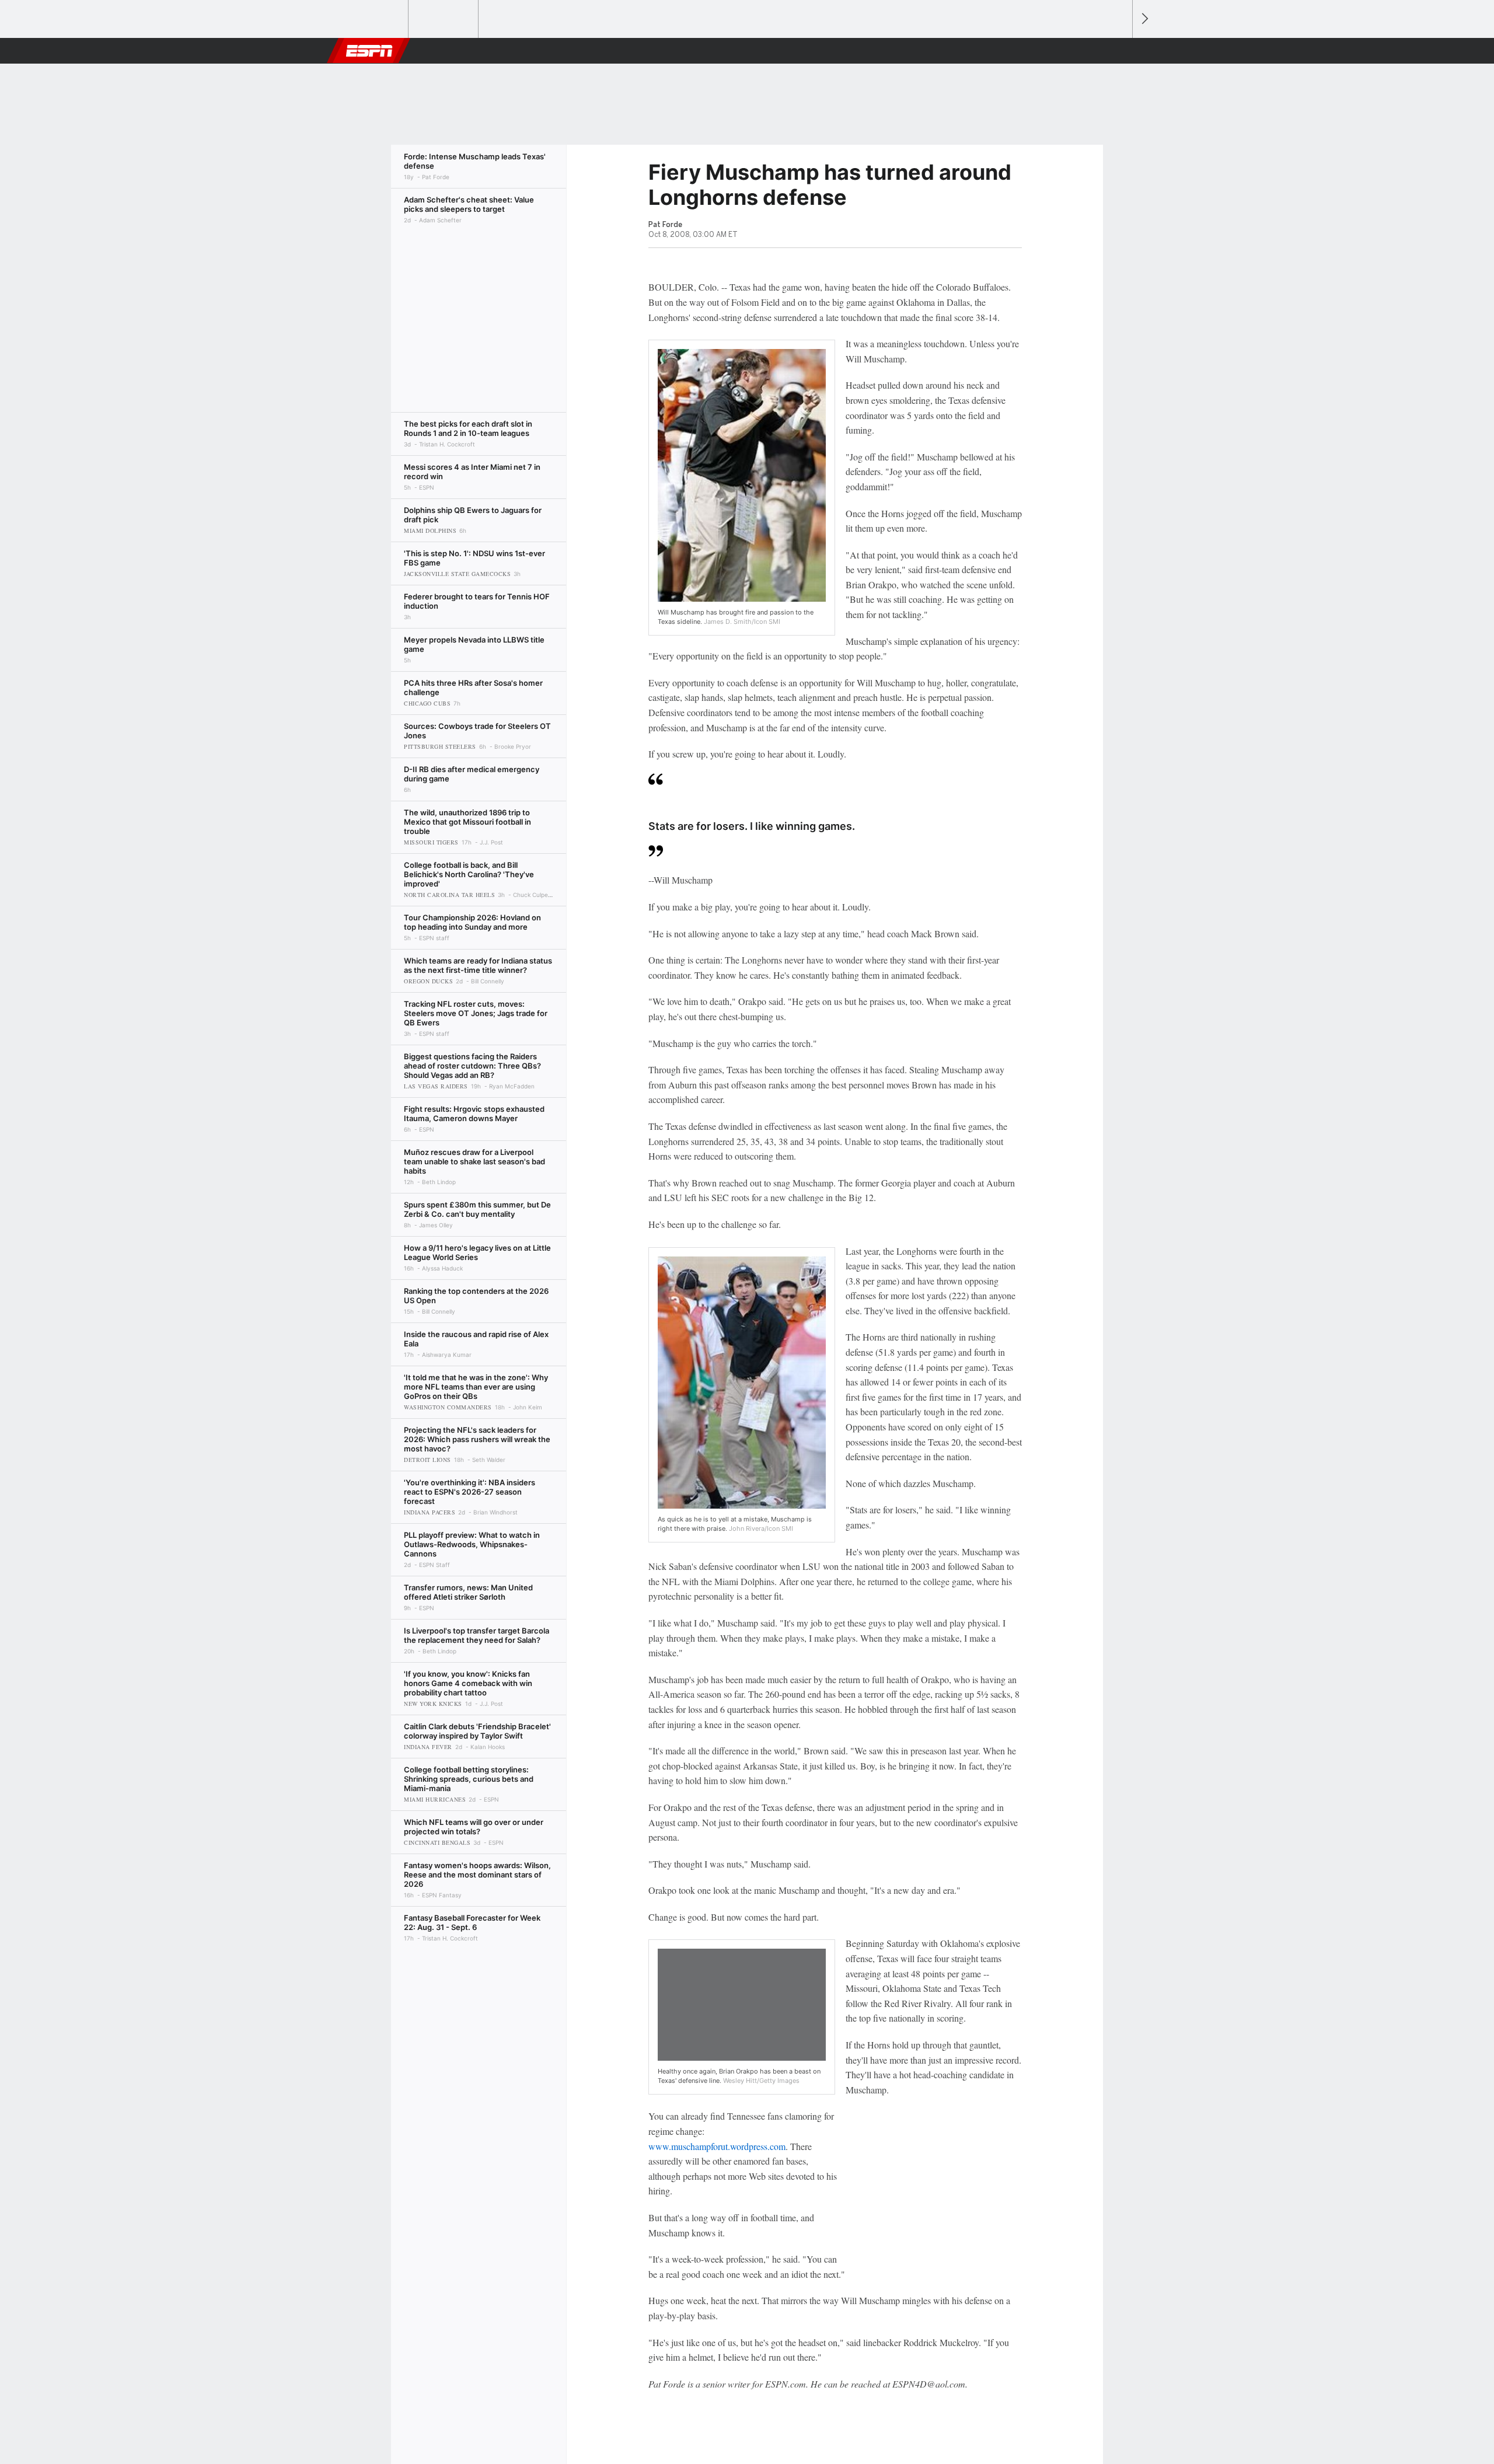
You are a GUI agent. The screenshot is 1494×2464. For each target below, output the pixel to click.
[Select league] (374, 19)
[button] (1118, 51)
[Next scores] (1144, 19)
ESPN (369, 51)
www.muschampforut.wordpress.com (717, 2146)
